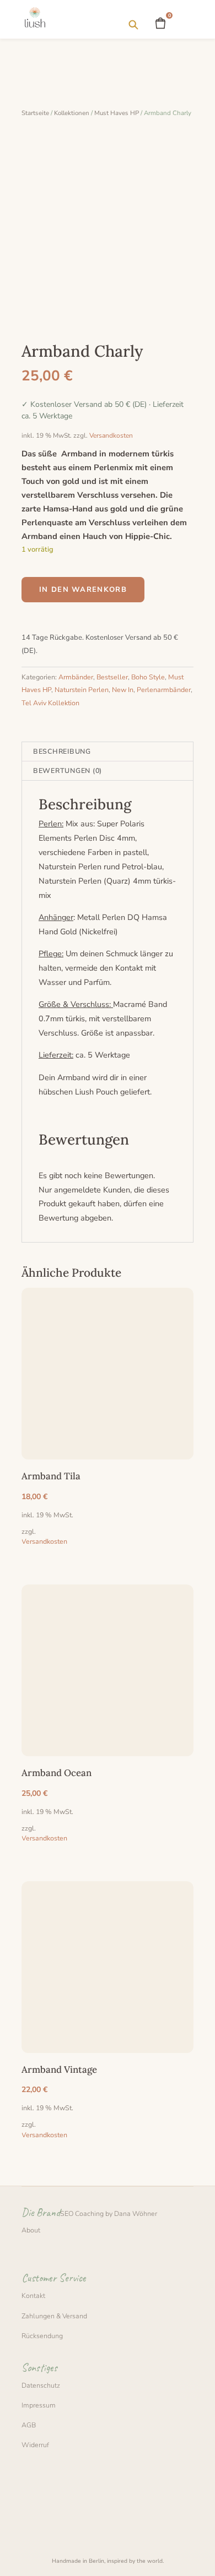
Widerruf (35, 2445)
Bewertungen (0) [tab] (68, 770)
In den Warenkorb (83, 590)
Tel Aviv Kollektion (50, 703)
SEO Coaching (82, 2213)
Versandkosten (111, 435)
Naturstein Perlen (82, 690)
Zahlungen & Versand (54, 2316)
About (31, 2230)
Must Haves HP (117, 113)
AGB (29, 2425)
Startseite (35, 113)
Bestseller (112, 677)
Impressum (39, 2405)
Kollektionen (72, 113)
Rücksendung (42, 2336)
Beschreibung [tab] (62, 751)
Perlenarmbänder (164, 690)
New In (123, 690)
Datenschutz (41, 2385)
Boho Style (148, 677)
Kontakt (33, 2295)
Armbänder (76, 677)
